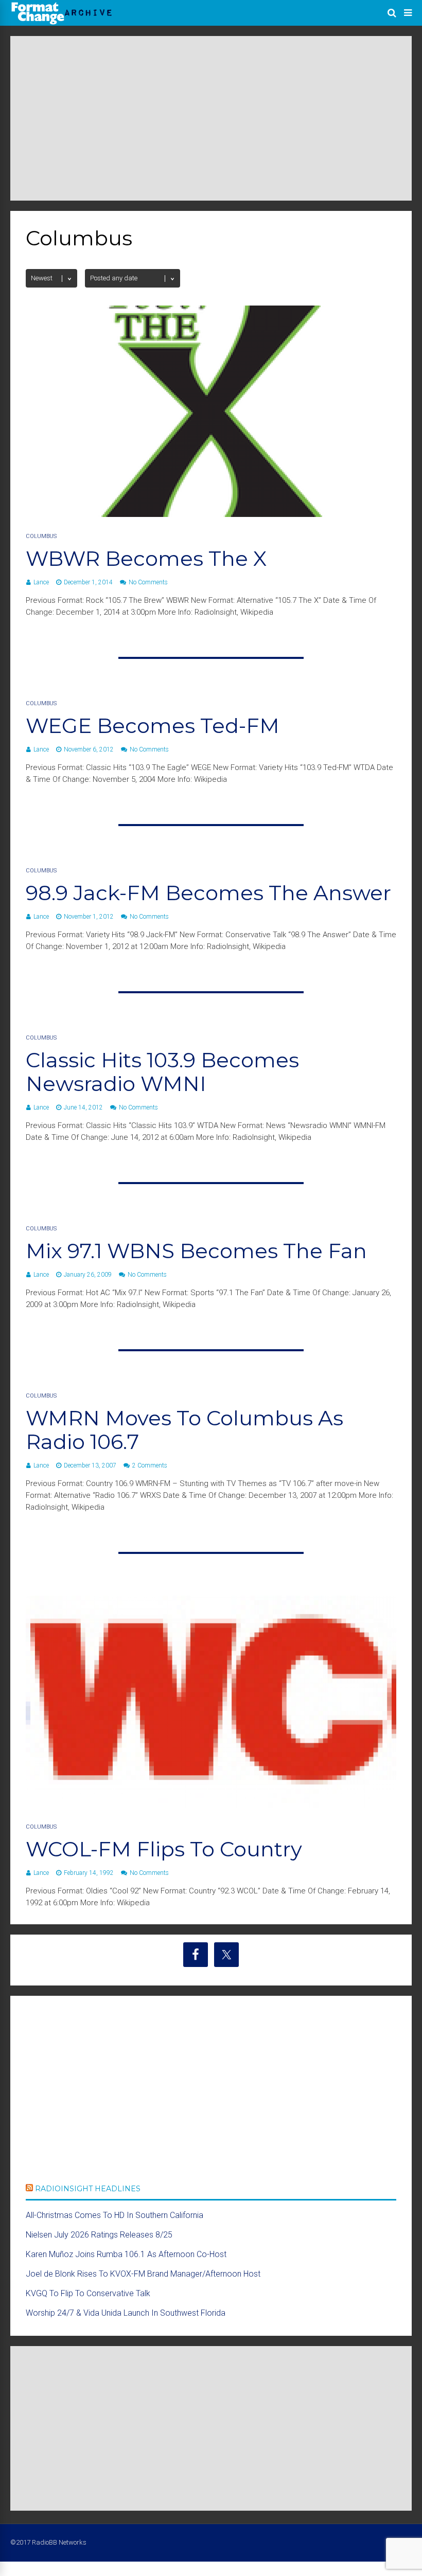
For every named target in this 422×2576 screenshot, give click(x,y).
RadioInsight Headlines (88, 2189)
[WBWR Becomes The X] (211, 514)
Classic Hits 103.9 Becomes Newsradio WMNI (162, 1072)
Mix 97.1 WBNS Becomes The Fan (196, 1251)
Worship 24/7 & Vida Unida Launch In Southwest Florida (126, 2313)
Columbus (41, 536)
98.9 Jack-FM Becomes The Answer (208, 893)
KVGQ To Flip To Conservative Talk (88, 2293)
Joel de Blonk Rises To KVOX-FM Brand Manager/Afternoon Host (143, 2274)
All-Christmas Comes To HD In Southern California (115, 2215)
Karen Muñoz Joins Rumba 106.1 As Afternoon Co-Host (126, 2254)
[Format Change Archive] (62, 23)
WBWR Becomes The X (146, 558)
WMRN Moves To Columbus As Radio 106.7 (184, 1430)
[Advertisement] (211, 118)
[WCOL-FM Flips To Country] (211, 1805)
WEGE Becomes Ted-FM (153, 726)
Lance (41, 582)
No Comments (148, 582)
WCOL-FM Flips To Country (164, 1849)
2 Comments (150, 1465)
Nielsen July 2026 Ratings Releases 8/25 (99, 2235)
